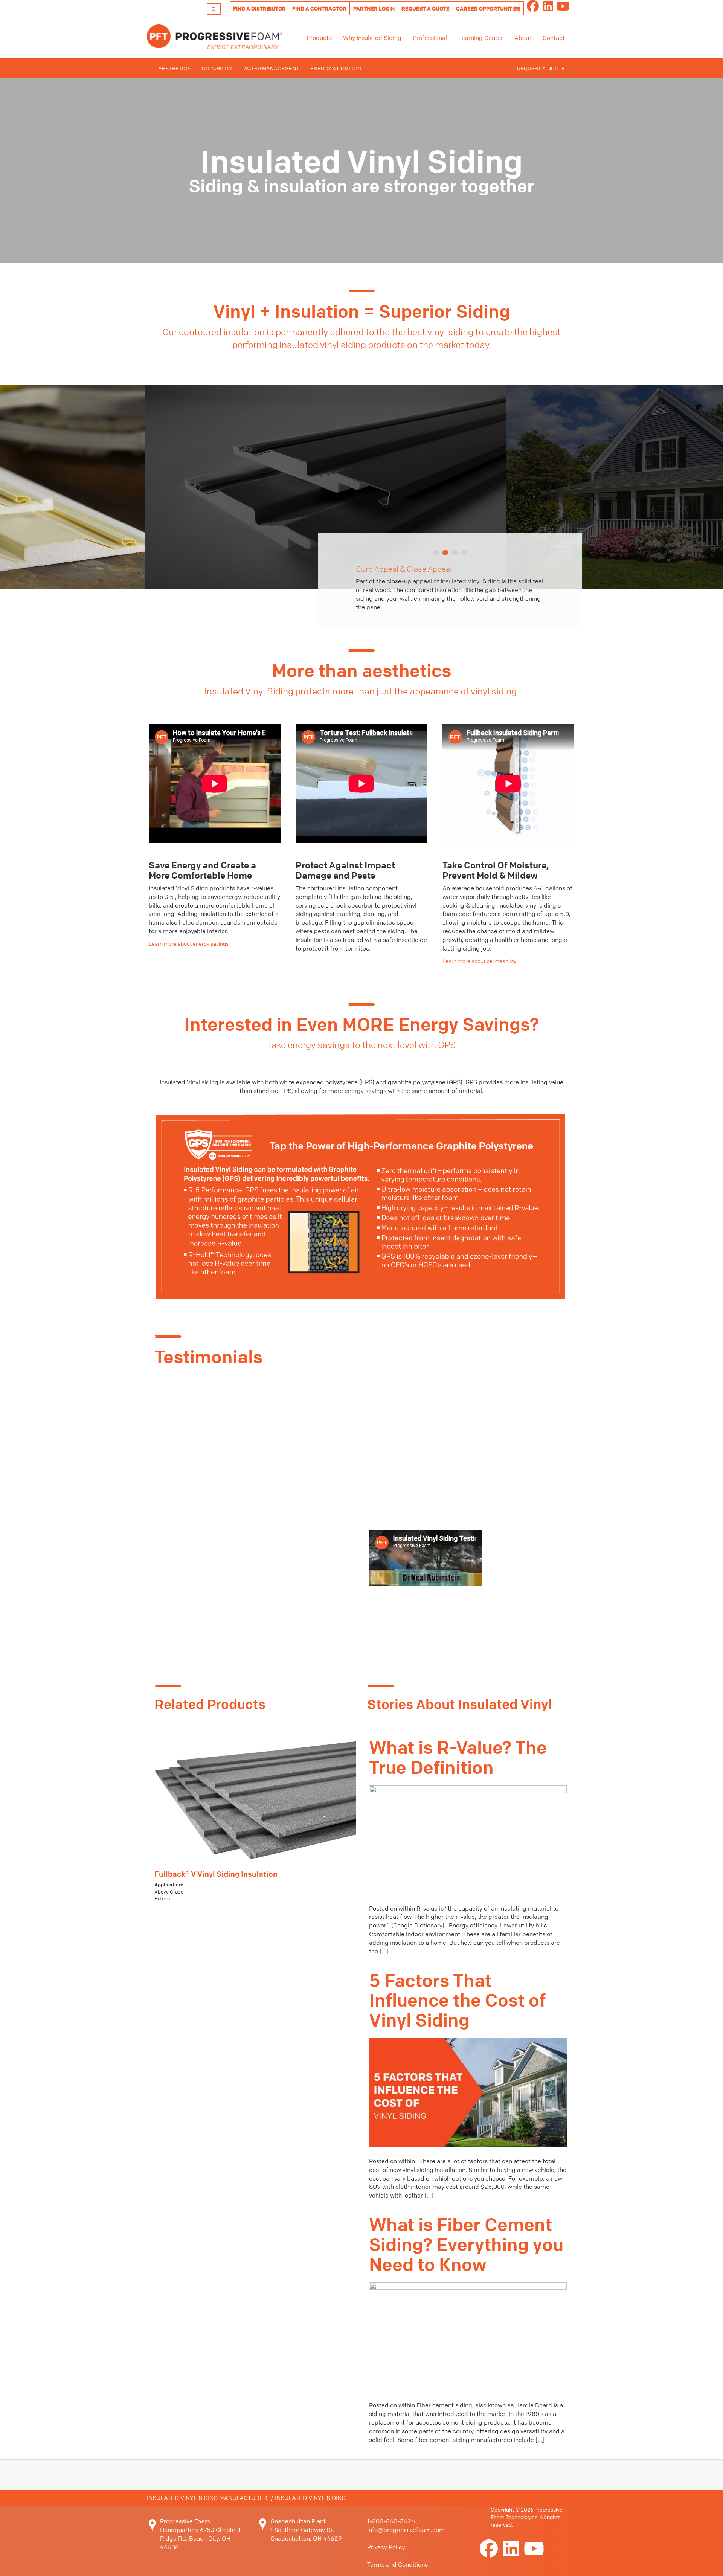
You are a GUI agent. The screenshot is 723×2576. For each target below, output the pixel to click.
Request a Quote (426, 8)
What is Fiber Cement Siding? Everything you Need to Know (466, 2245)
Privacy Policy (386, 2547)
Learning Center (481, 38)
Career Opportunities (488, 8)
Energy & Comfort (336, 68)
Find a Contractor (319, 8)
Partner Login (374, 8)
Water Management (271, 68)
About (523, 38)
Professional (430, 38)
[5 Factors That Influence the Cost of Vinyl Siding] (468, 2092)
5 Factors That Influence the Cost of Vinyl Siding (457, 2001)
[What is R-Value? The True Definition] (468, 1839)
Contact (554, 38)
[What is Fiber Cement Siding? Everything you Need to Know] (468, 2336)
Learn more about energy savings (189, 943)
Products (319, 38)
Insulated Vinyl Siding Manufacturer (207, 2498)
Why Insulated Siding (372, 38)
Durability (217, 68)
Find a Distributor (259, 8)
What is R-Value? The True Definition (458, 1758)
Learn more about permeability (479, 961)
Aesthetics (174, 68)
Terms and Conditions (397, 2564)
